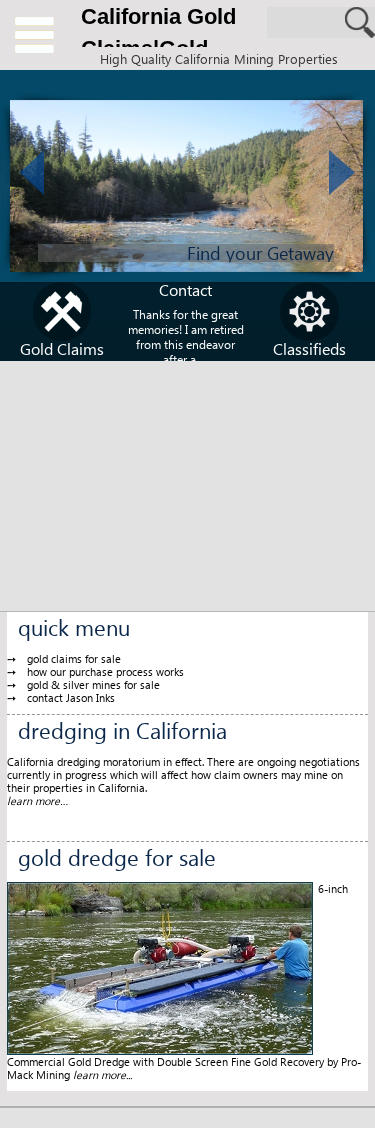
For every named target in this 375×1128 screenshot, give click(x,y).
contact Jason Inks (71, 697)
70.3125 (35, 35)
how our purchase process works (105, 671)
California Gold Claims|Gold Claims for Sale (160, 30)
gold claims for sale (74, 658)
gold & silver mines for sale (93, 684)
